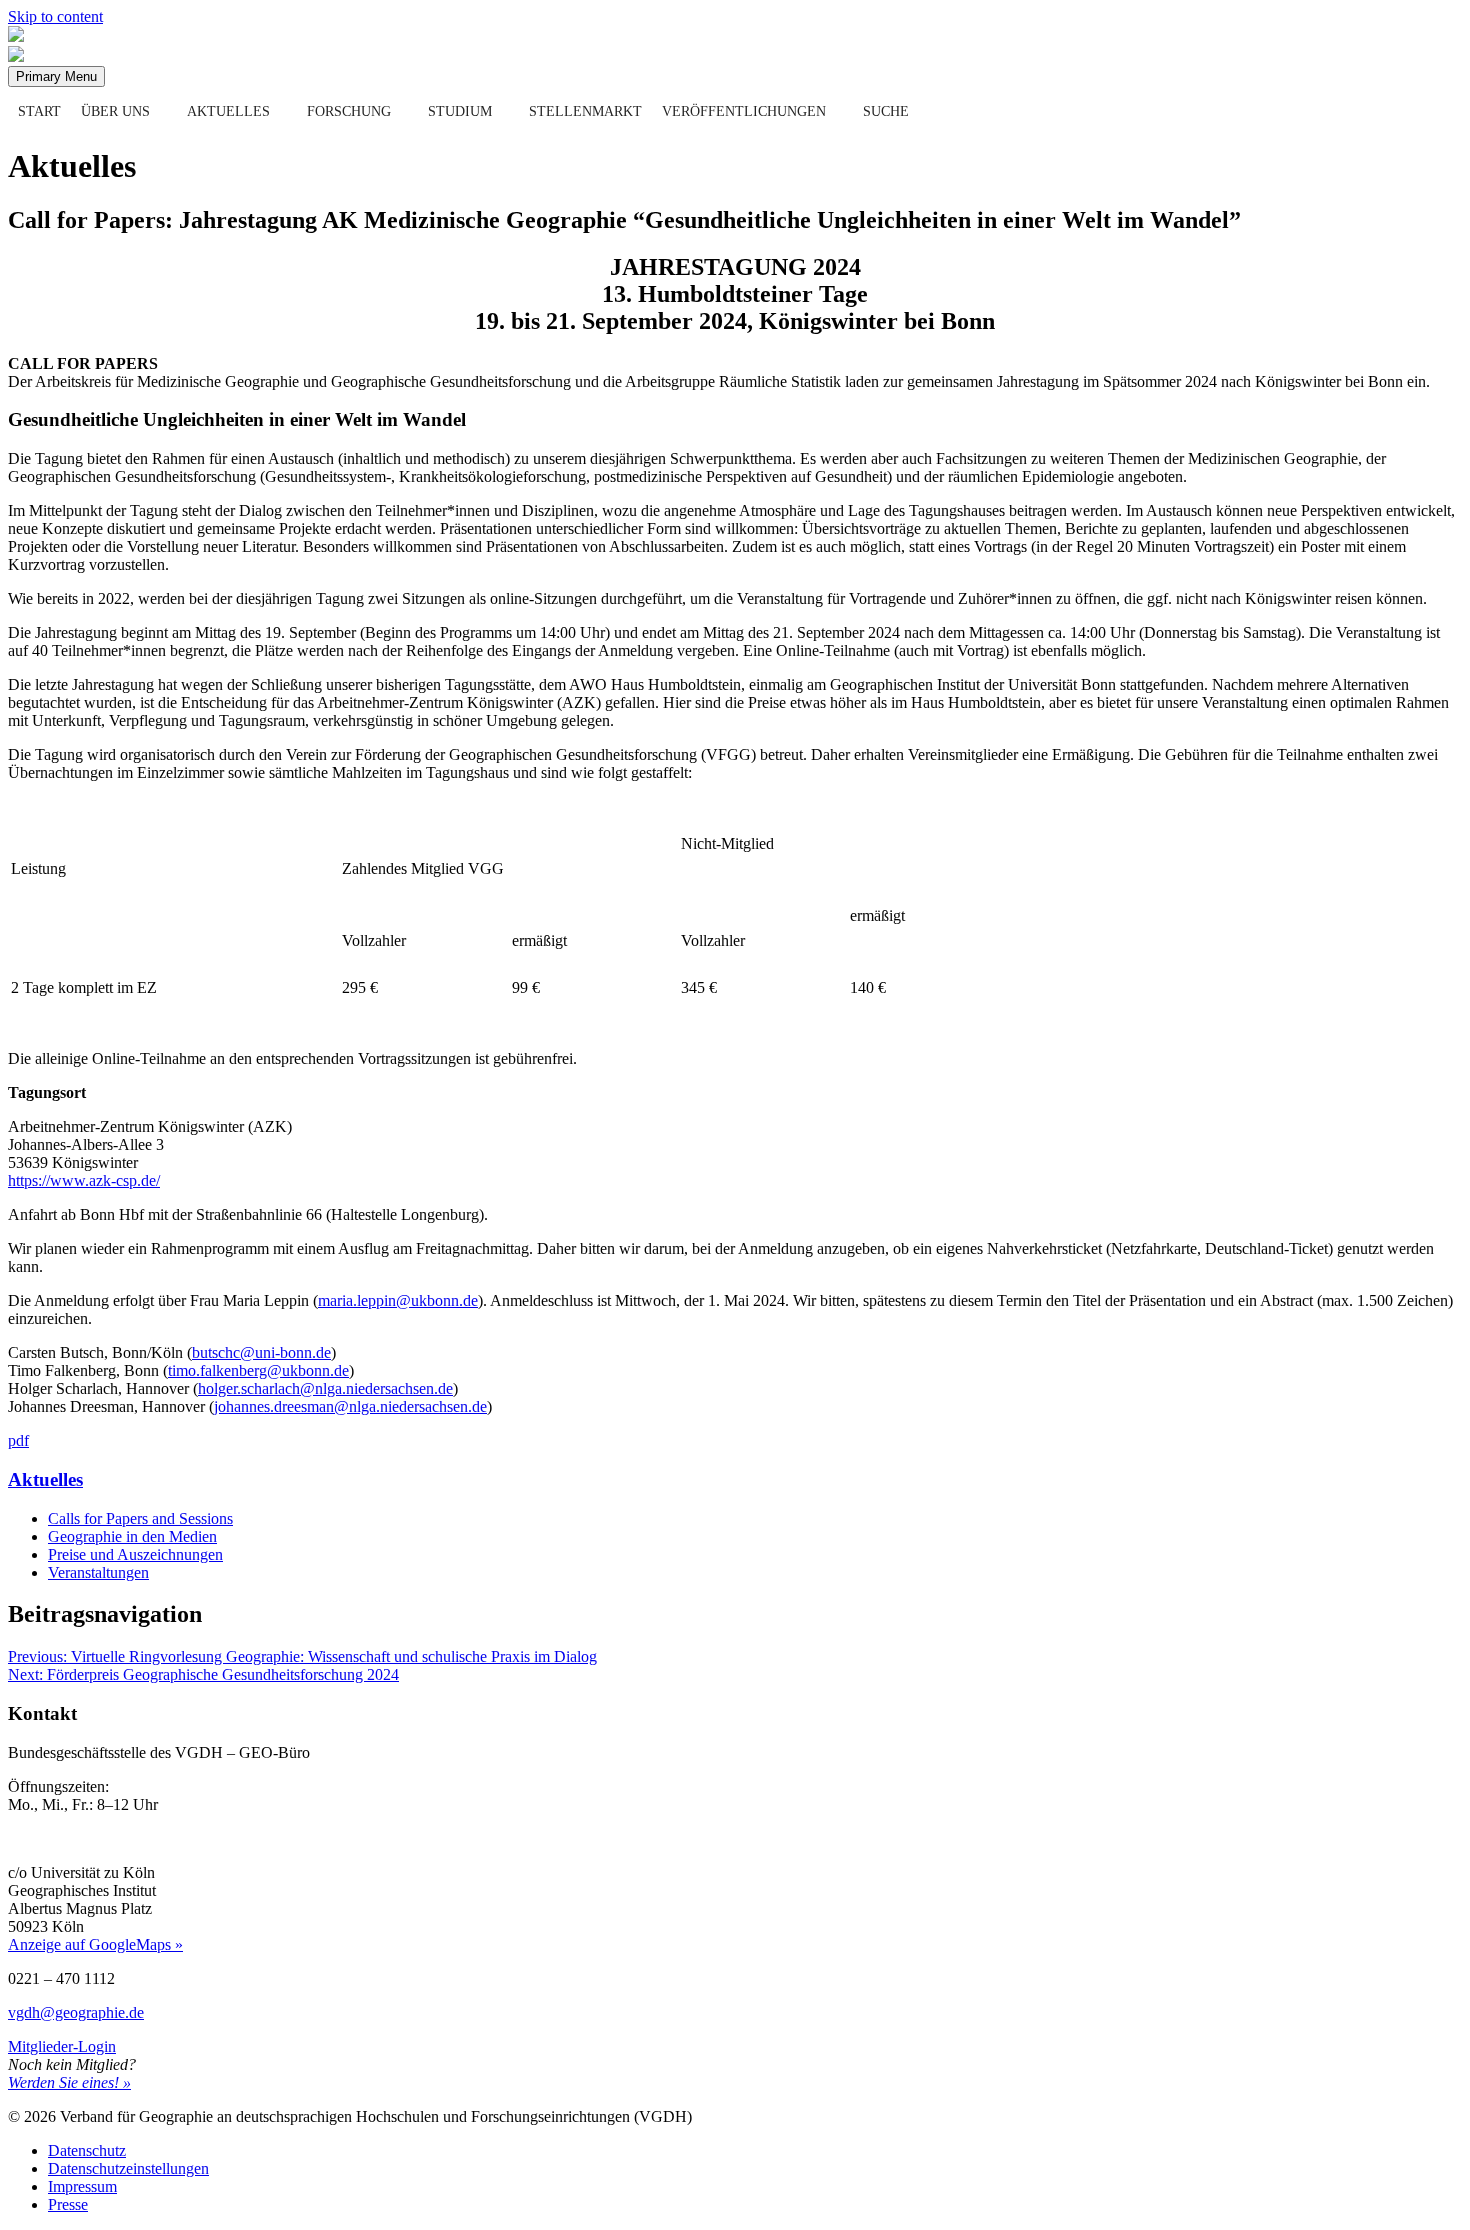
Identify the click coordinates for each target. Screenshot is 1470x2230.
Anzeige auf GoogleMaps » (95, 1944)
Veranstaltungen (98, 1572)
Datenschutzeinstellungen (128, 2168)
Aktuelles (228, 111)
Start (39, 111)
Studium (460, 111)
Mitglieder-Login (62, 2046)
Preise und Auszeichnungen (135, 1554)
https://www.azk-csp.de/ (84, 1180)
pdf (18, 1440)
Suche (886, 111)
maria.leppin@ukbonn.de (398, 1300)
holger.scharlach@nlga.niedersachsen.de (325, 1388)
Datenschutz (87, 2150)
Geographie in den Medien (132, 1536)
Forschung (349, 111)
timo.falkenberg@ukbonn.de (258, 1370)
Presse (68, 2204)
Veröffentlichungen (744, 111)
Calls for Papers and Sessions (140, 1518)
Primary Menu (56, 76)
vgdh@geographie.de (76, 2012)
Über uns (115, 111)
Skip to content (55, 16)
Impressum (82, 2186)
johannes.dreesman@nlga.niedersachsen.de (350, 1406)
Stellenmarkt (585, 111)
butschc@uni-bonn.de (261, 1352)
